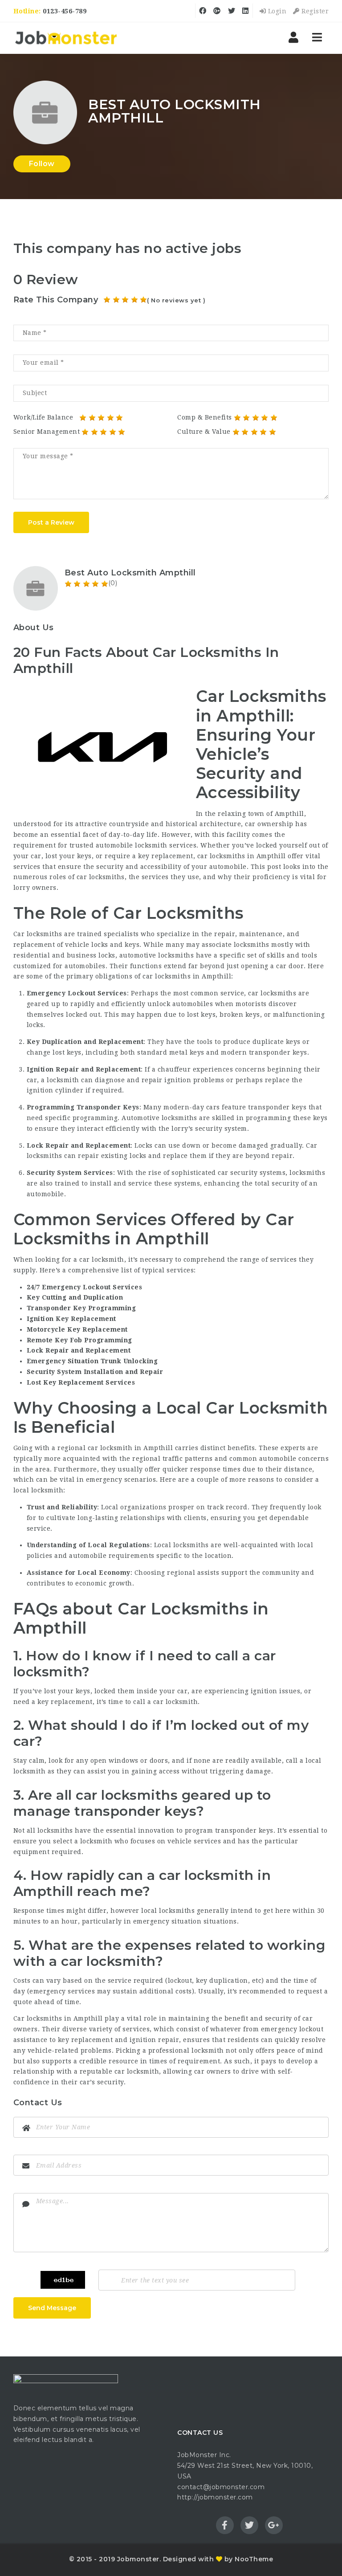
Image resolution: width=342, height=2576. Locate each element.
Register (314, 11)
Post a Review (51, 522)
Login (276, 11)
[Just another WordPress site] (66, 38)
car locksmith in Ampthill (130, 1448)
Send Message (52, 2308)
